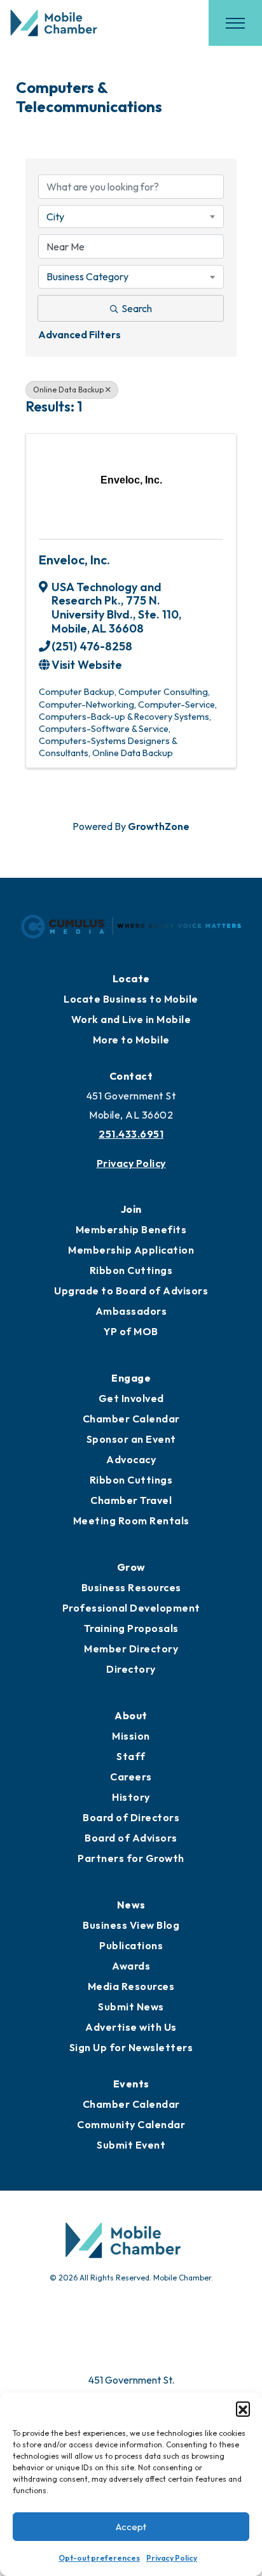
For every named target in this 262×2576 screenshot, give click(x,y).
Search (137, 308)
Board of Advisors (131, 1838)
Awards (131, 1966)
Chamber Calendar (131, 1419)
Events (131, 2084)
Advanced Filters (79, 334)
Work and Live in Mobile (131, 1019)
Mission (131, 1736)
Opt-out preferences (99, 2558)
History (131, 1797)
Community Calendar (131, 2124)
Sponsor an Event (131, 1439)
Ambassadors (131, 1311)
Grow (131, 1567)
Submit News (131, 2007)
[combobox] (131, 217)
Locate (131, 978)
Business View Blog (131, 1925)
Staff (131, 1756)
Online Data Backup (68, 390)
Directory (131, 1669)
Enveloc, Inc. (74, 560)
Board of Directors (131, 1817)
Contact (131, 1076)
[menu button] (235, 23)
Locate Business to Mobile (131, 999)
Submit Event (131, 2145)
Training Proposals (131, 1628)
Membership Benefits (131, 1229)
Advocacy (131, 1459)
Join (131, 1209)
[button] (243, 2408)
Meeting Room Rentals (131, 1521)
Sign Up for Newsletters (131, 2047)
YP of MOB (131, 1331)
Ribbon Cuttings (131, 1270)
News (131, 1905)
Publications (131, 1945)
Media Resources (131, 1986)
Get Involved (131, 1398)
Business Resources (131, 1587)
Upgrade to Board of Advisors (131, 1291)
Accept (131, 2527)
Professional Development (131, 1608)
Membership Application (131, 1250)
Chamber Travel (131, 1500)
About (131, 1715)
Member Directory (131, 1649)
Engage (131, 1378)
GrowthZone (159, 826)
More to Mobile (131, 1040)
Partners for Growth (131, 1858)
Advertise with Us (131, 2027)
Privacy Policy (172, 2558)
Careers (131, 1777)
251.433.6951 (131, 1134)
